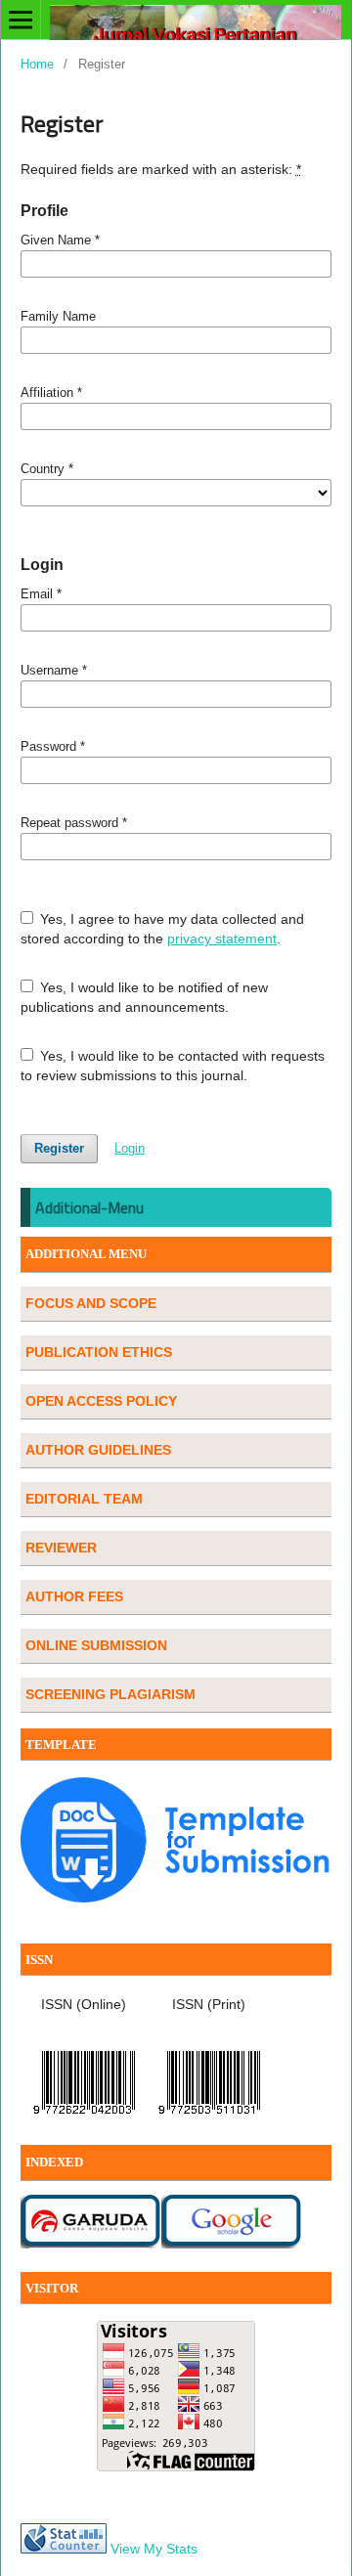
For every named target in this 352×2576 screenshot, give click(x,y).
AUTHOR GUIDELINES (98, 1450)
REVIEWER (61, 1548)
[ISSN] (84, 2118)
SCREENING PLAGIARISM (110, 1694)
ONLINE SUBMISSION (96, 1645)
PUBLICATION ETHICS (99, 1352)
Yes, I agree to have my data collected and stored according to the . (163, 929)
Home (37, 64)
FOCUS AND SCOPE (91, 1303)
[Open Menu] (21, 20)
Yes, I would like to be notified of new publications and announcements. (145, 997)
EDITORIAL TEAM (84, 1499)
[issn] (209, 2118)
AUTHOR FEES (74, 1596)
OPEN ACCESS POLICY (101, 1401)
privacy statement (222, 939)
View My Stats (154, 2549)
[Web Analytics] (64, 2549)
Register (59, 1148)
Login (130, 1148)
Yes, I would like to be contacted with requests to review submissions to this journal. (173, 1066)
